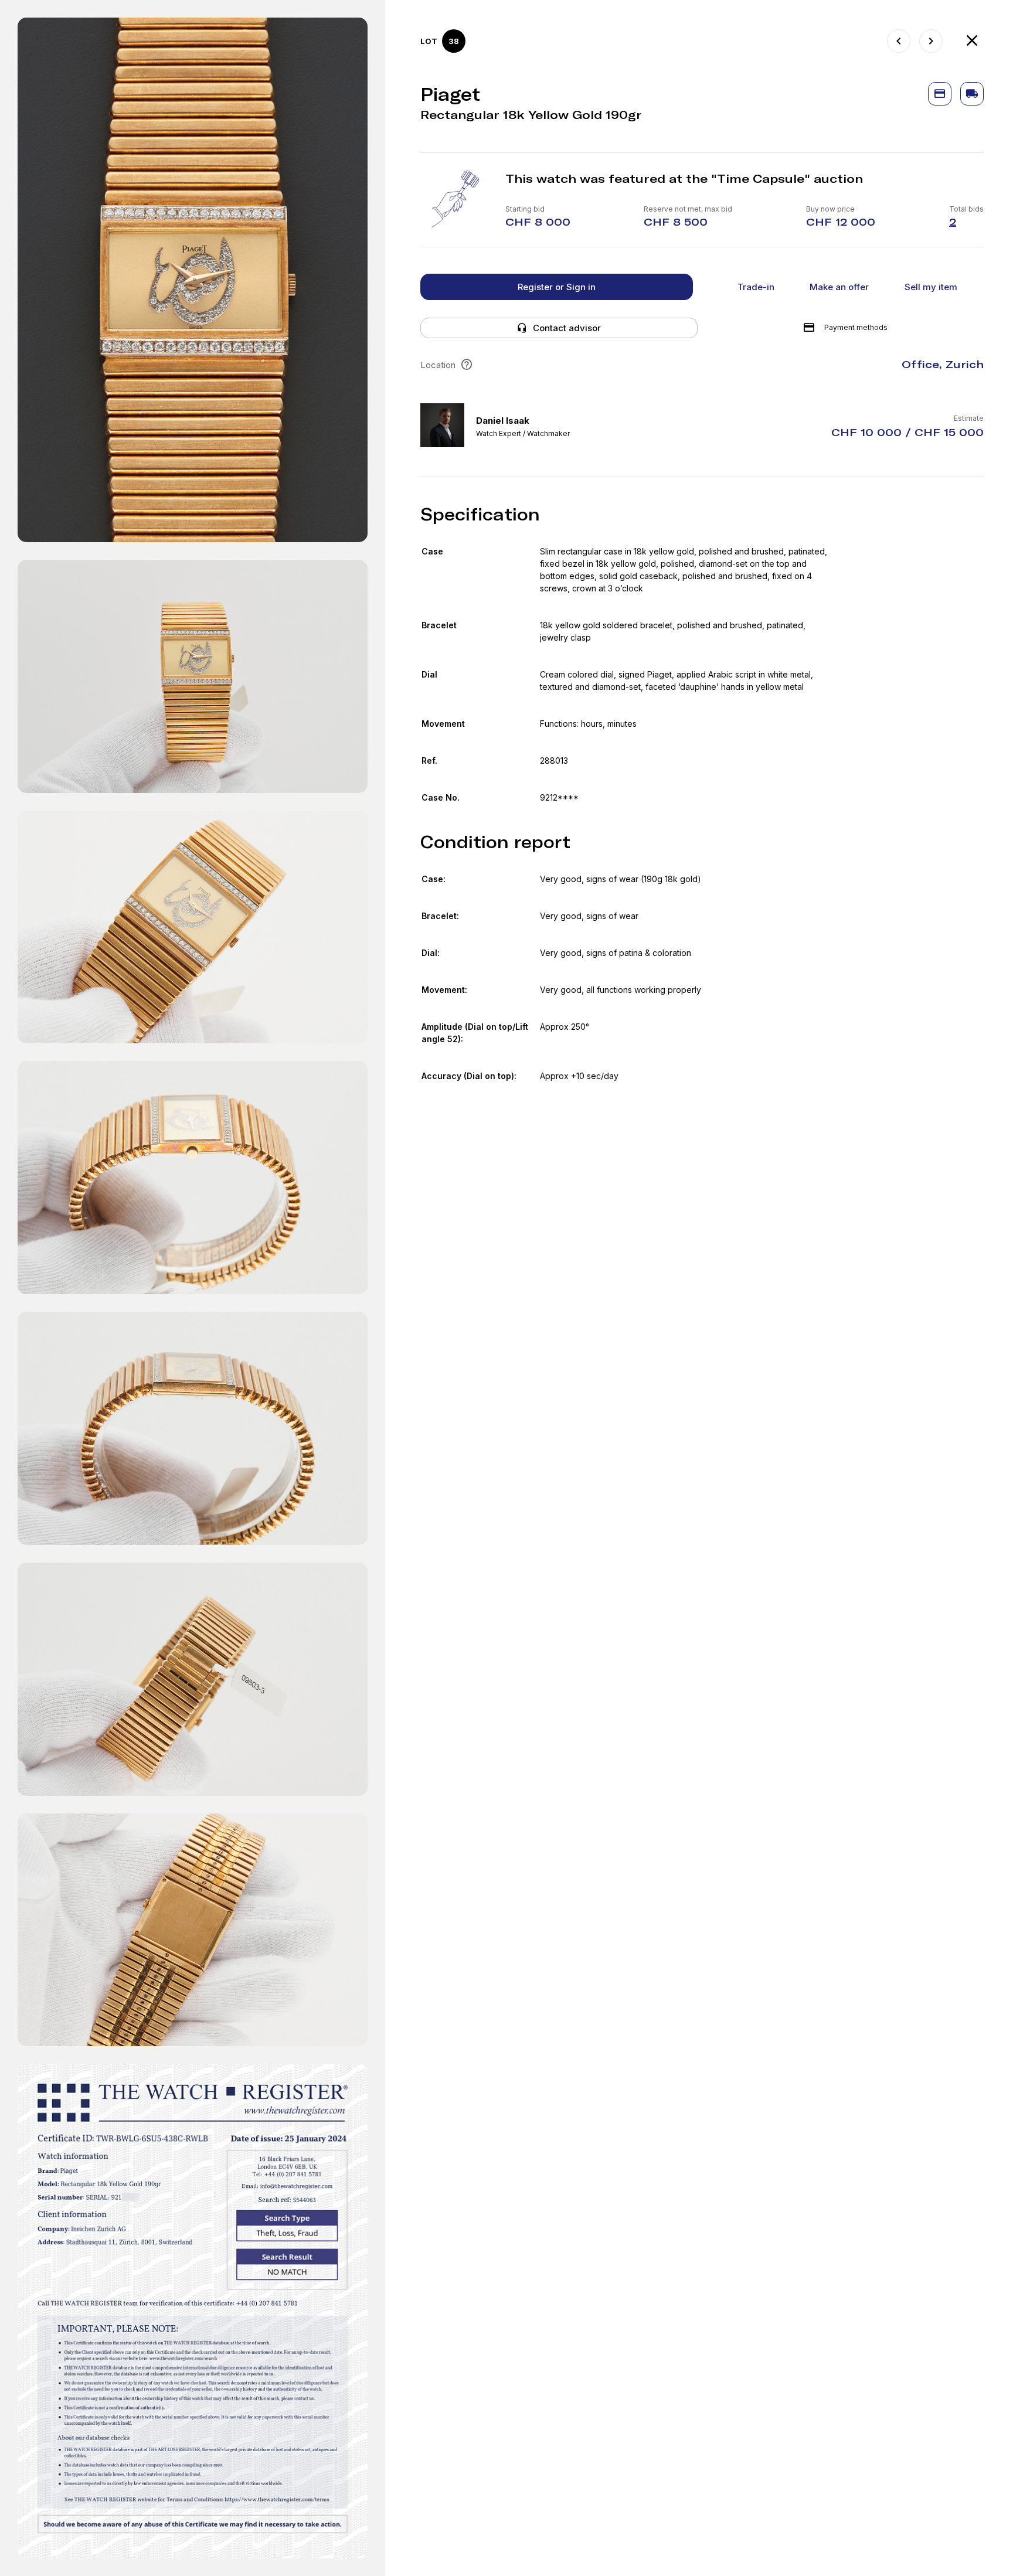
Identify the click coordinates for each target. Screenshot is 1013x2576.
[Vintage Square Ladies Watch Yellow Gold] (931, 41)
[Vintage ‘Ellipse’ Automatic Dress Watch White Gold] (899, 41)
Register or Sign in (557, 287)
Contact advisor (567, 328)
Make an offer (839, 287)
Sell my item (931, 287)
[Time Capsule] (972, 41)
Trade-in (756, 287)
